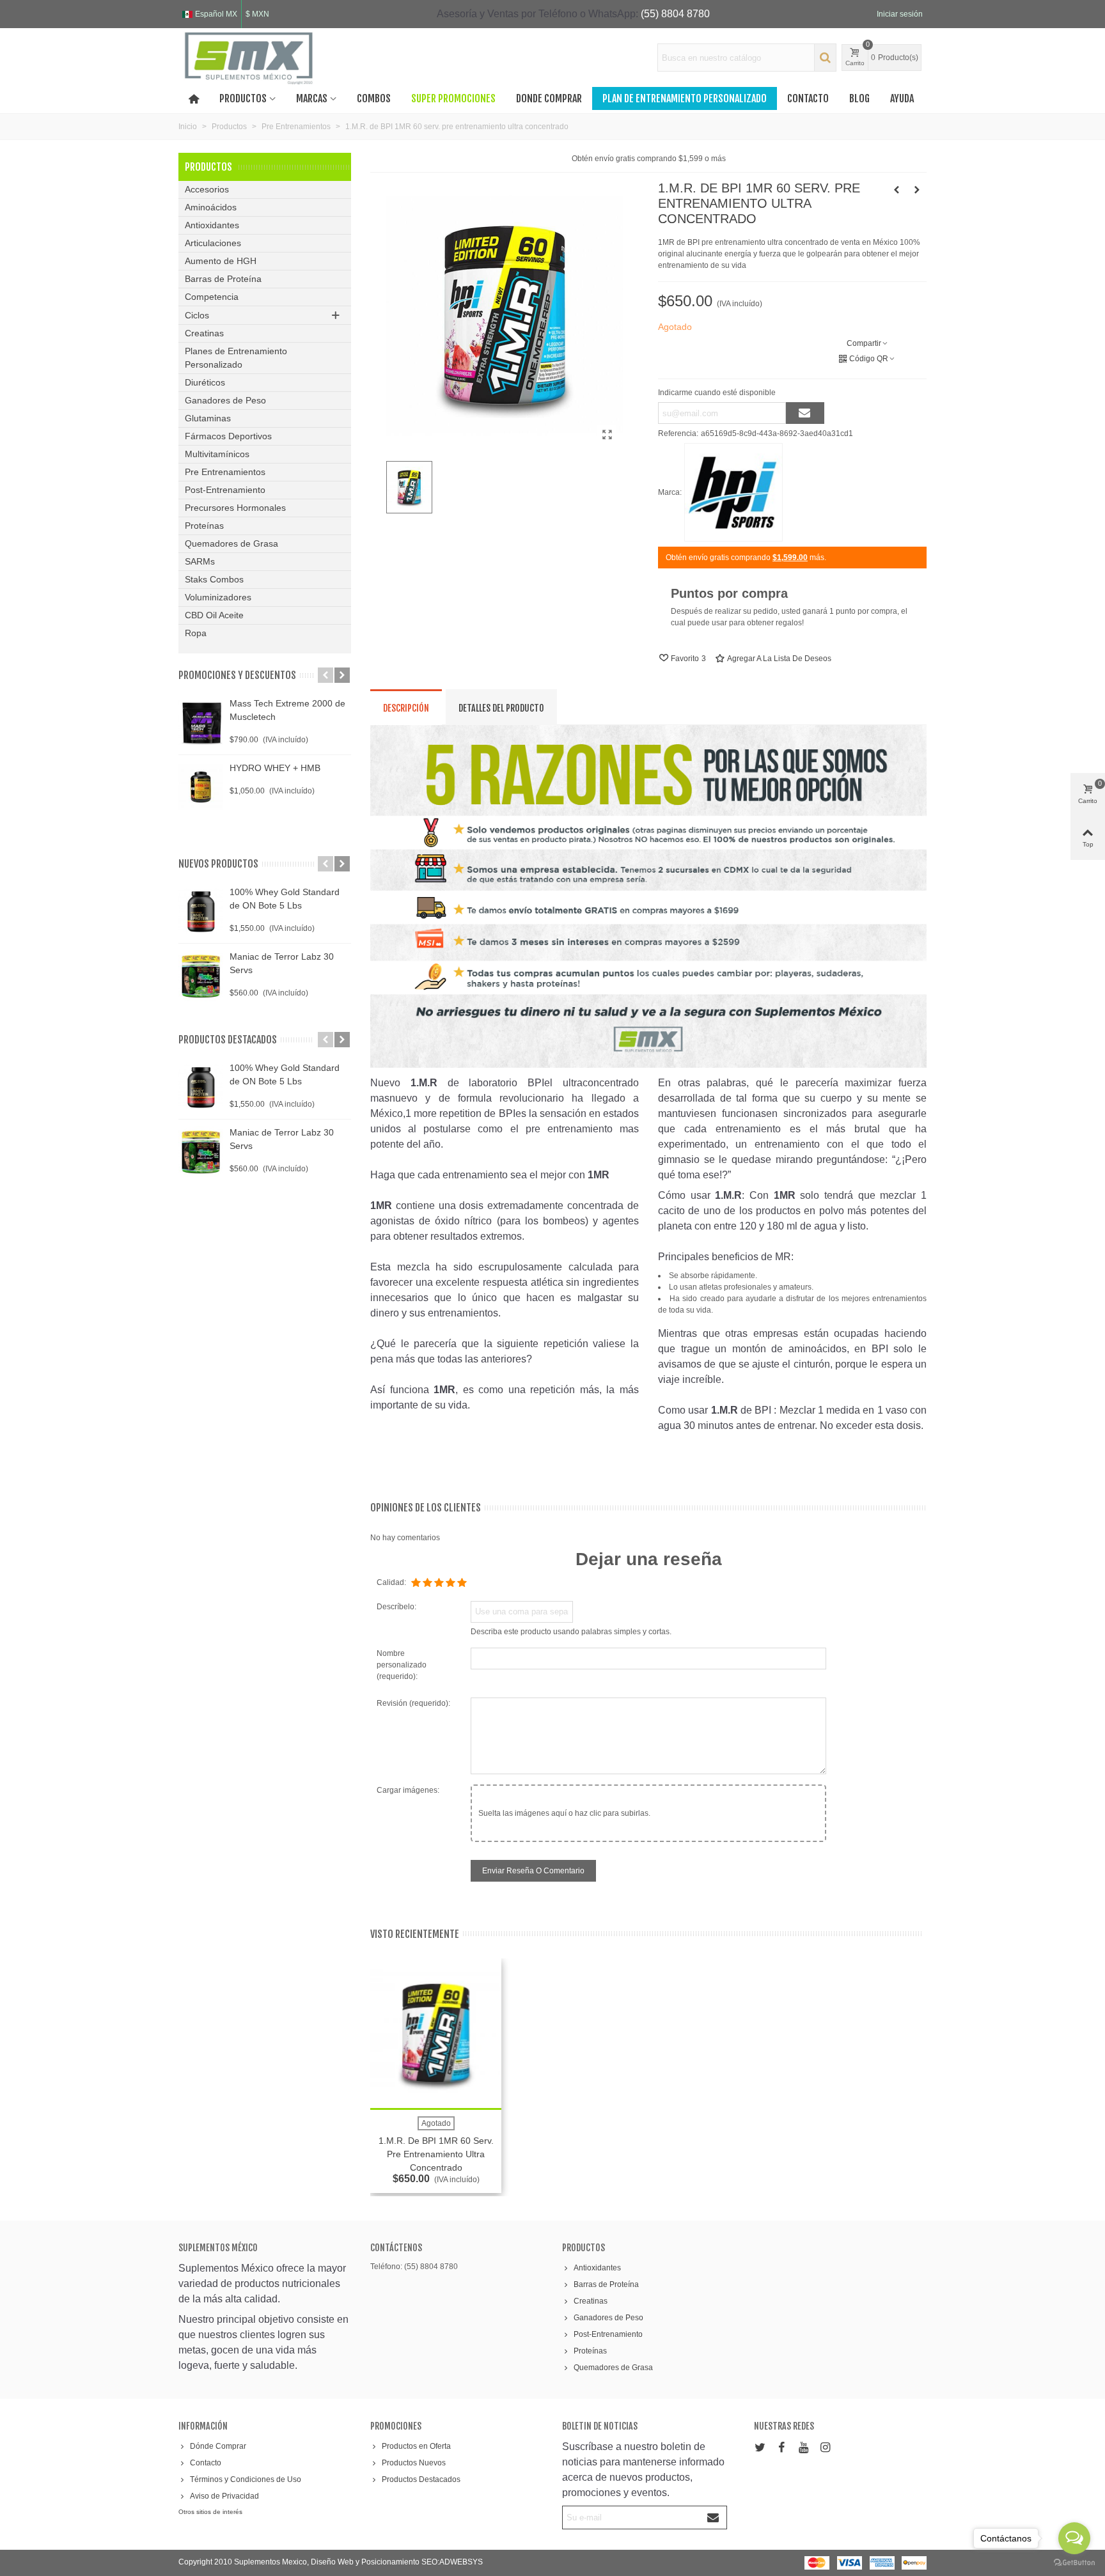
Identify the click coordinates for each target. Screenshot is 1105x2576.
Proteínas (204, 526)
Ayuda (902, 98)
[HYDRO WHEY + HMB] (201, 787)
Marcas (312, 98)
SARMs (200, 561)
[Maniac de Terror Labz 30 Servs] (201, 976)
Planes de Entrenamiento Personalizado (236, 358)
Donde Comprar (549, 98)
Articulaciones (213, 243)
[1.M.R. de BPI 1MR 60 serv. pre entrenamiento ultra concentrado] (607, 435)
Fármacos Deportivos (228, 436)
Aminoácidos (211, 207)
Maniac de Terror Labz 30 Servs (282, 963)
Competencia (212, 297)
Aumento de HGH (221, 261)
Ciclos (197, 315)
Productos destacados (228, 1040)
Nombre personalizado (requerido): (402, 1665)
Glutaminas (208, 418)
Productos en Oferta (416, 2446)
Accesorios (207, 189)
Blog (859, 98)
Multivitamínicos (217, 454)
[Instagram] (825, 2448)
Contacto (808, 98)
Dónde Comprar (218, 2446)
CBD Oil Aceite (214, 615)
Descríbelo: (396, 1607)
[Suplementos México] (249, 58)
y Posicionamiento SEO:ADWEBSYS (419, 2562)
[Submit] (714, 2517)
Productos (243, 98)
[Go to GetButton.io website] (1074, 2563)
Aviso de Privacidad (224, 2496)
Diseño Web (333, 2562)
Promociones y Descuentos (237, 675)
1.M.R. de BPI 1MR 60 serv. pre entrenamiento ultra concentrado (436, 2154)
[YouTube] (803, 2448)
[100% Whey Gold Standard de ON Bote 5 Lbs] (201, 911)
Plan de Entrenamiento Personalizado (685, 98)
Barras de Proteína (223, 279)
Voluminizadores (218, 597)
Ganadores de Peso (225, 400)
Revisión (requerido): (413, 1703)
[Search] (825, 58)
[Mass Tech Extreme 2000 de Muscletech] (201, 722)
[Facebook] (781, 2448)
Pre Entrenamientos (225, 472)
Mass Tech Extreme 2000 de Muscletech (287, 710)
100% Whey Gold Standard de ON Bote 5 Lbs (285, 899)
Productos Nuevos (414, 2463)
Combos (374, 98)
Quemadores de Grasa (231, 543)
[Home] (194, 98)
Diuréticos (205, 382)
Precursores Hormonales (235, 508)
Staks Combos (214, 579)
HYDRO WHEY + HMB (275, 768)
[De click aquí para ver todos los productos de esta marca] (733, 492)
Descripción (406, 708)
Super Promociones (453, 98)
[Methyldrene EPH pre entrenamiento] (917, 190)
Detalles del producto (501, 708)
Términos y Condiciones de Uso (246, 2479)
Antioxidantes (212, 225)
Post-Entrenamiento (225, 490)
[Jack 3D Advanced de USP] (897, 190)
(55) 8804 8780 (675, 14)
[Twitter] (760, 2448)
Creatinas (204, 333)
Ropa (196, 633)
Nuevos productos (218, 864)
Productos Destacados (421, 2479)
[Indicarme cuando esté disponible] (805, 413)
